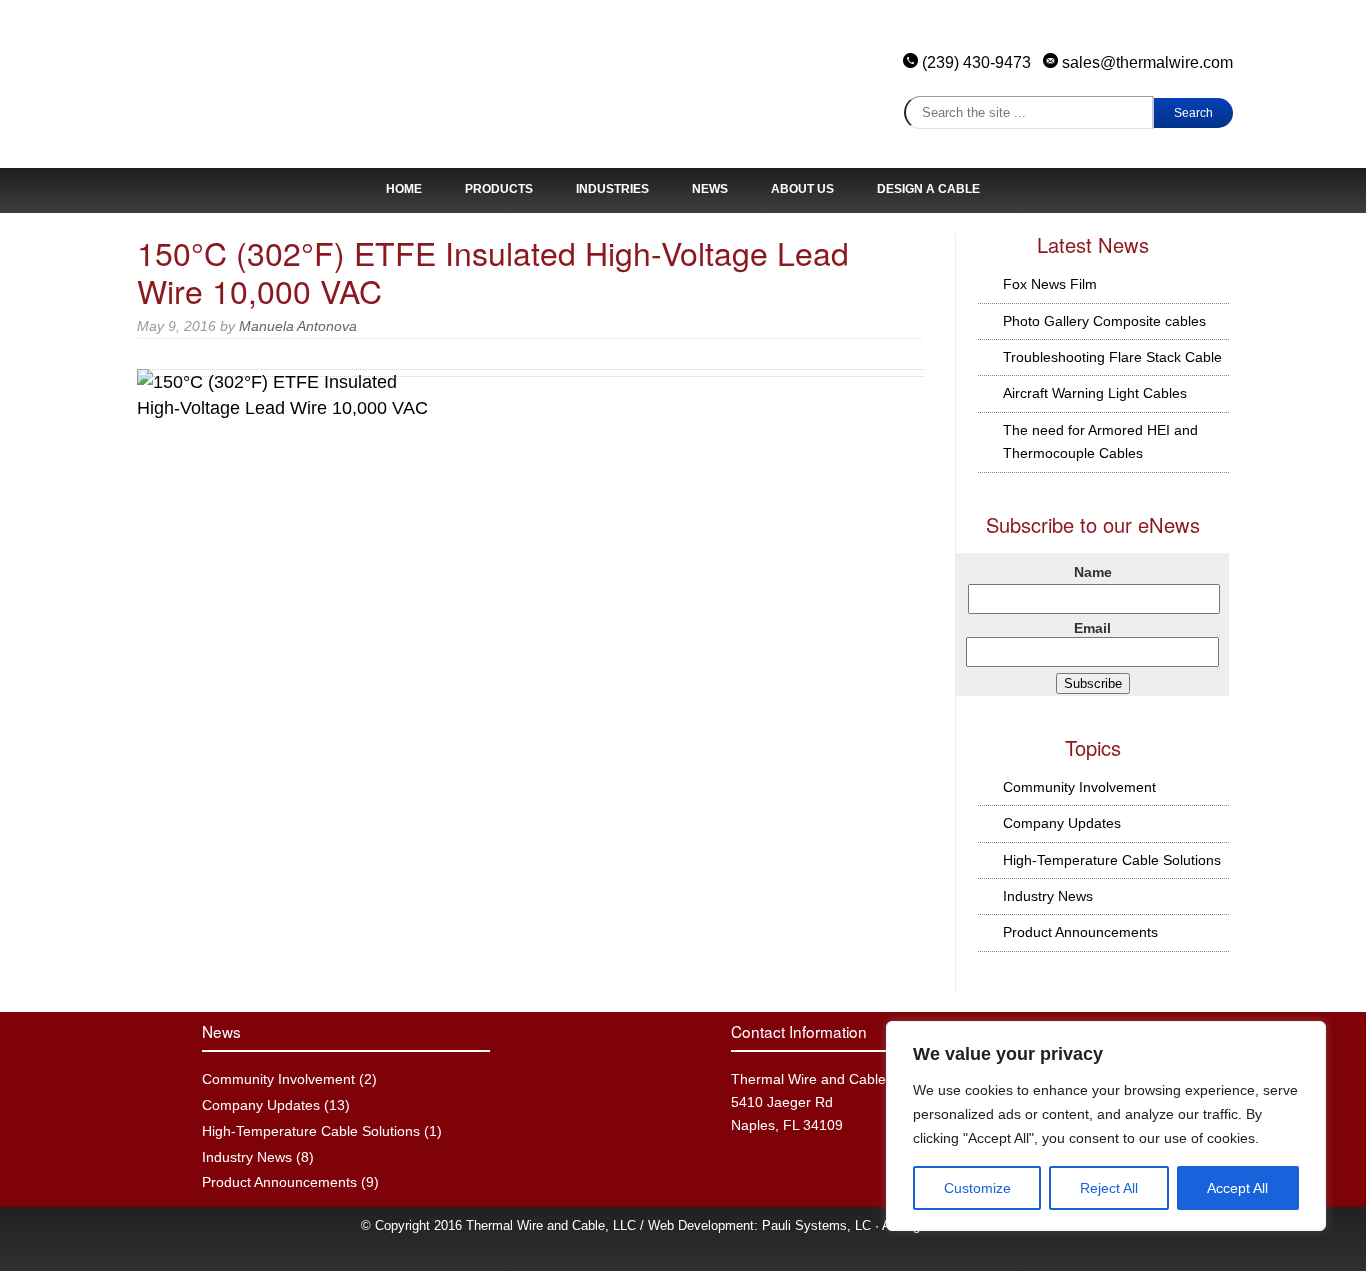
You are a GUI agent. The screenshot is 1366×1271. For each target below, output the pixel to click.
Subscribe (1093, 683)
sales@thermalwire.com (1145, 62)
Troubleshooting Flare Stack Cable (1112, 357)
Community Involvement (1079, 787)
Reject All (1109, 1188)
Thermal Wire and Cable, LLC (273, 90)
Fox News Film (1050, 284)
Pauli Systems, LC (816, 1225)
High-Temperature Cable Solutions (1112, 860)
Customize (977, 1188)
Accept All (1237, 1188)
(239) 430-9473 (976, 62)
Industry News (1048, 896)
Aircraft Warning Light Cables (1095, 393)
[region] (1106, 1126)
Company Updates (1062, 823)
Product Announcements (1080, 932)
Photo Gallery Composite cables (1104, 321)
